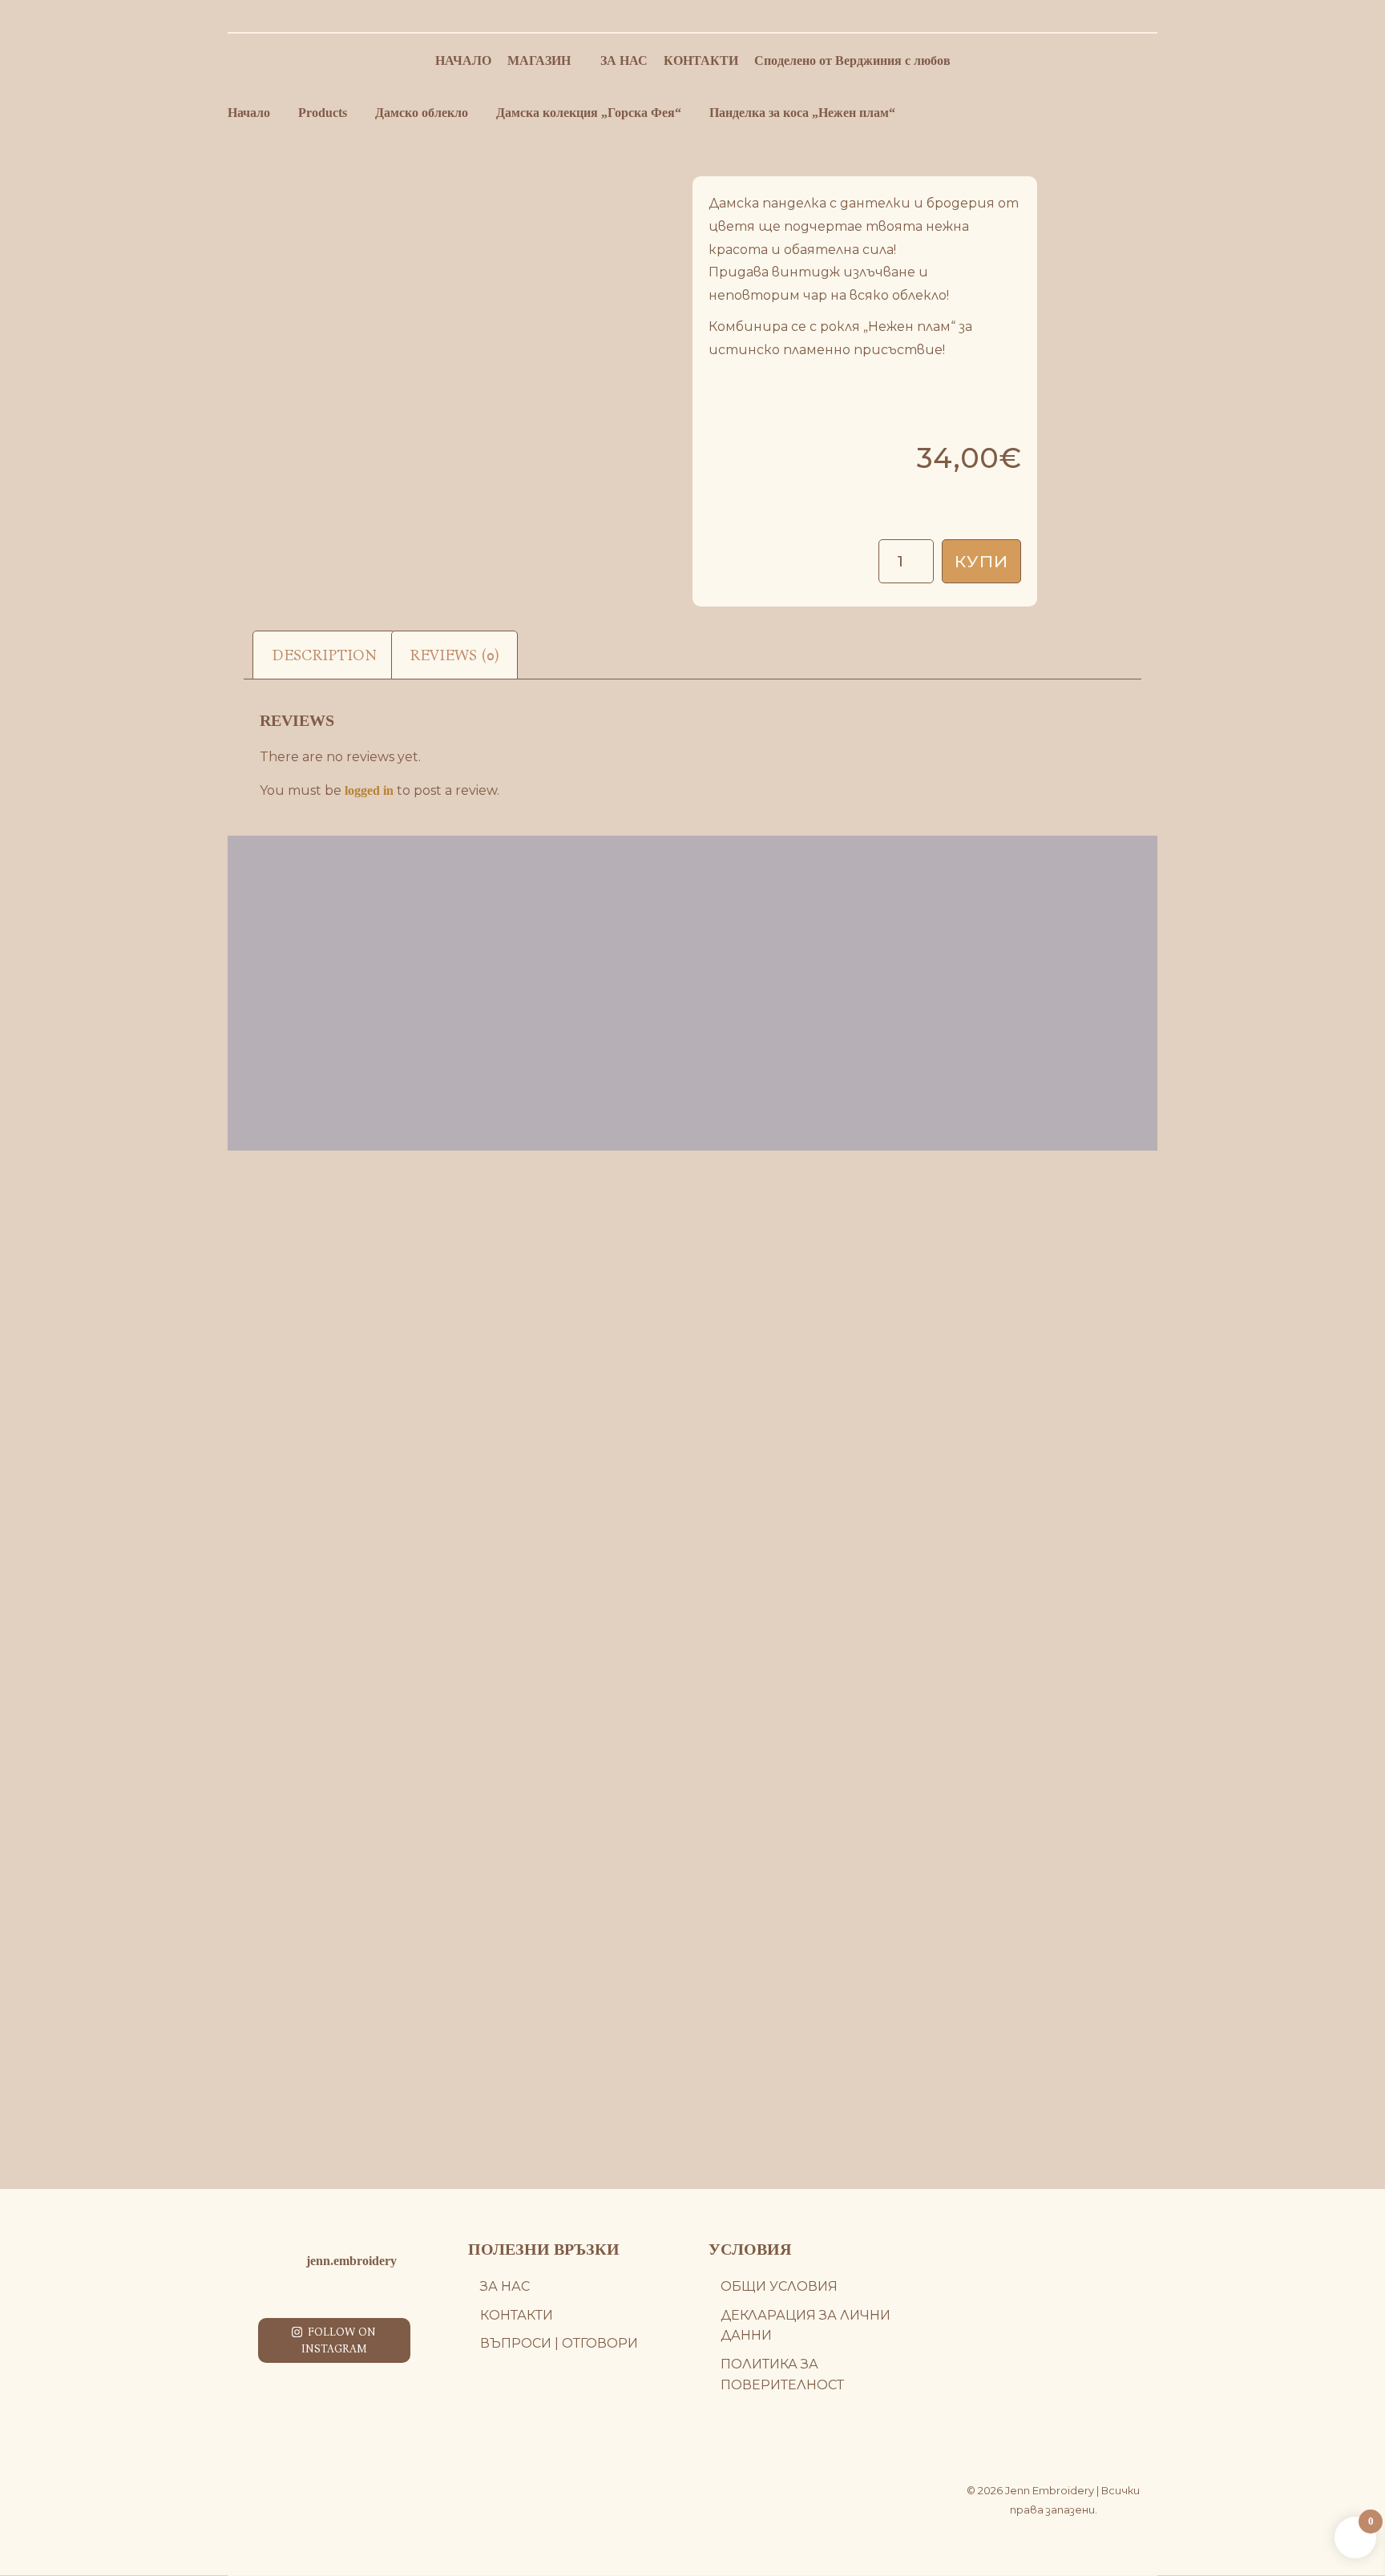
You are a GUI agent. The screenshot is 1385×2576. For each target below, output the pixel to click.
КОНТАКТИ (701, 60)
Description (324, 655)
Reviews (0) (454, 655)
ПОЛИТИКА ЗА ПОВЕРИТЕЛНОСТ (782, 2374)
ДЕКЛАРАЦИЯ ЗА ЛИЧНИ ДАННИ (806, 2326)
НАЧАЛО (463, 60)
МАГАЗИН (539, 60)
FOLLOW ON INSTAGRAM (339, 2340)
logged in (369, 790)
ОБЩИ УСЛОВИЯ (779, 2286)
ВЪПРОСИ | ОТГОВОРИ (559, 2343)
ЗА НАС (624, 60)
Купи (981, 561)
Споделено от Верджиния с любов (852, 60)
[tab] (324, 655)
